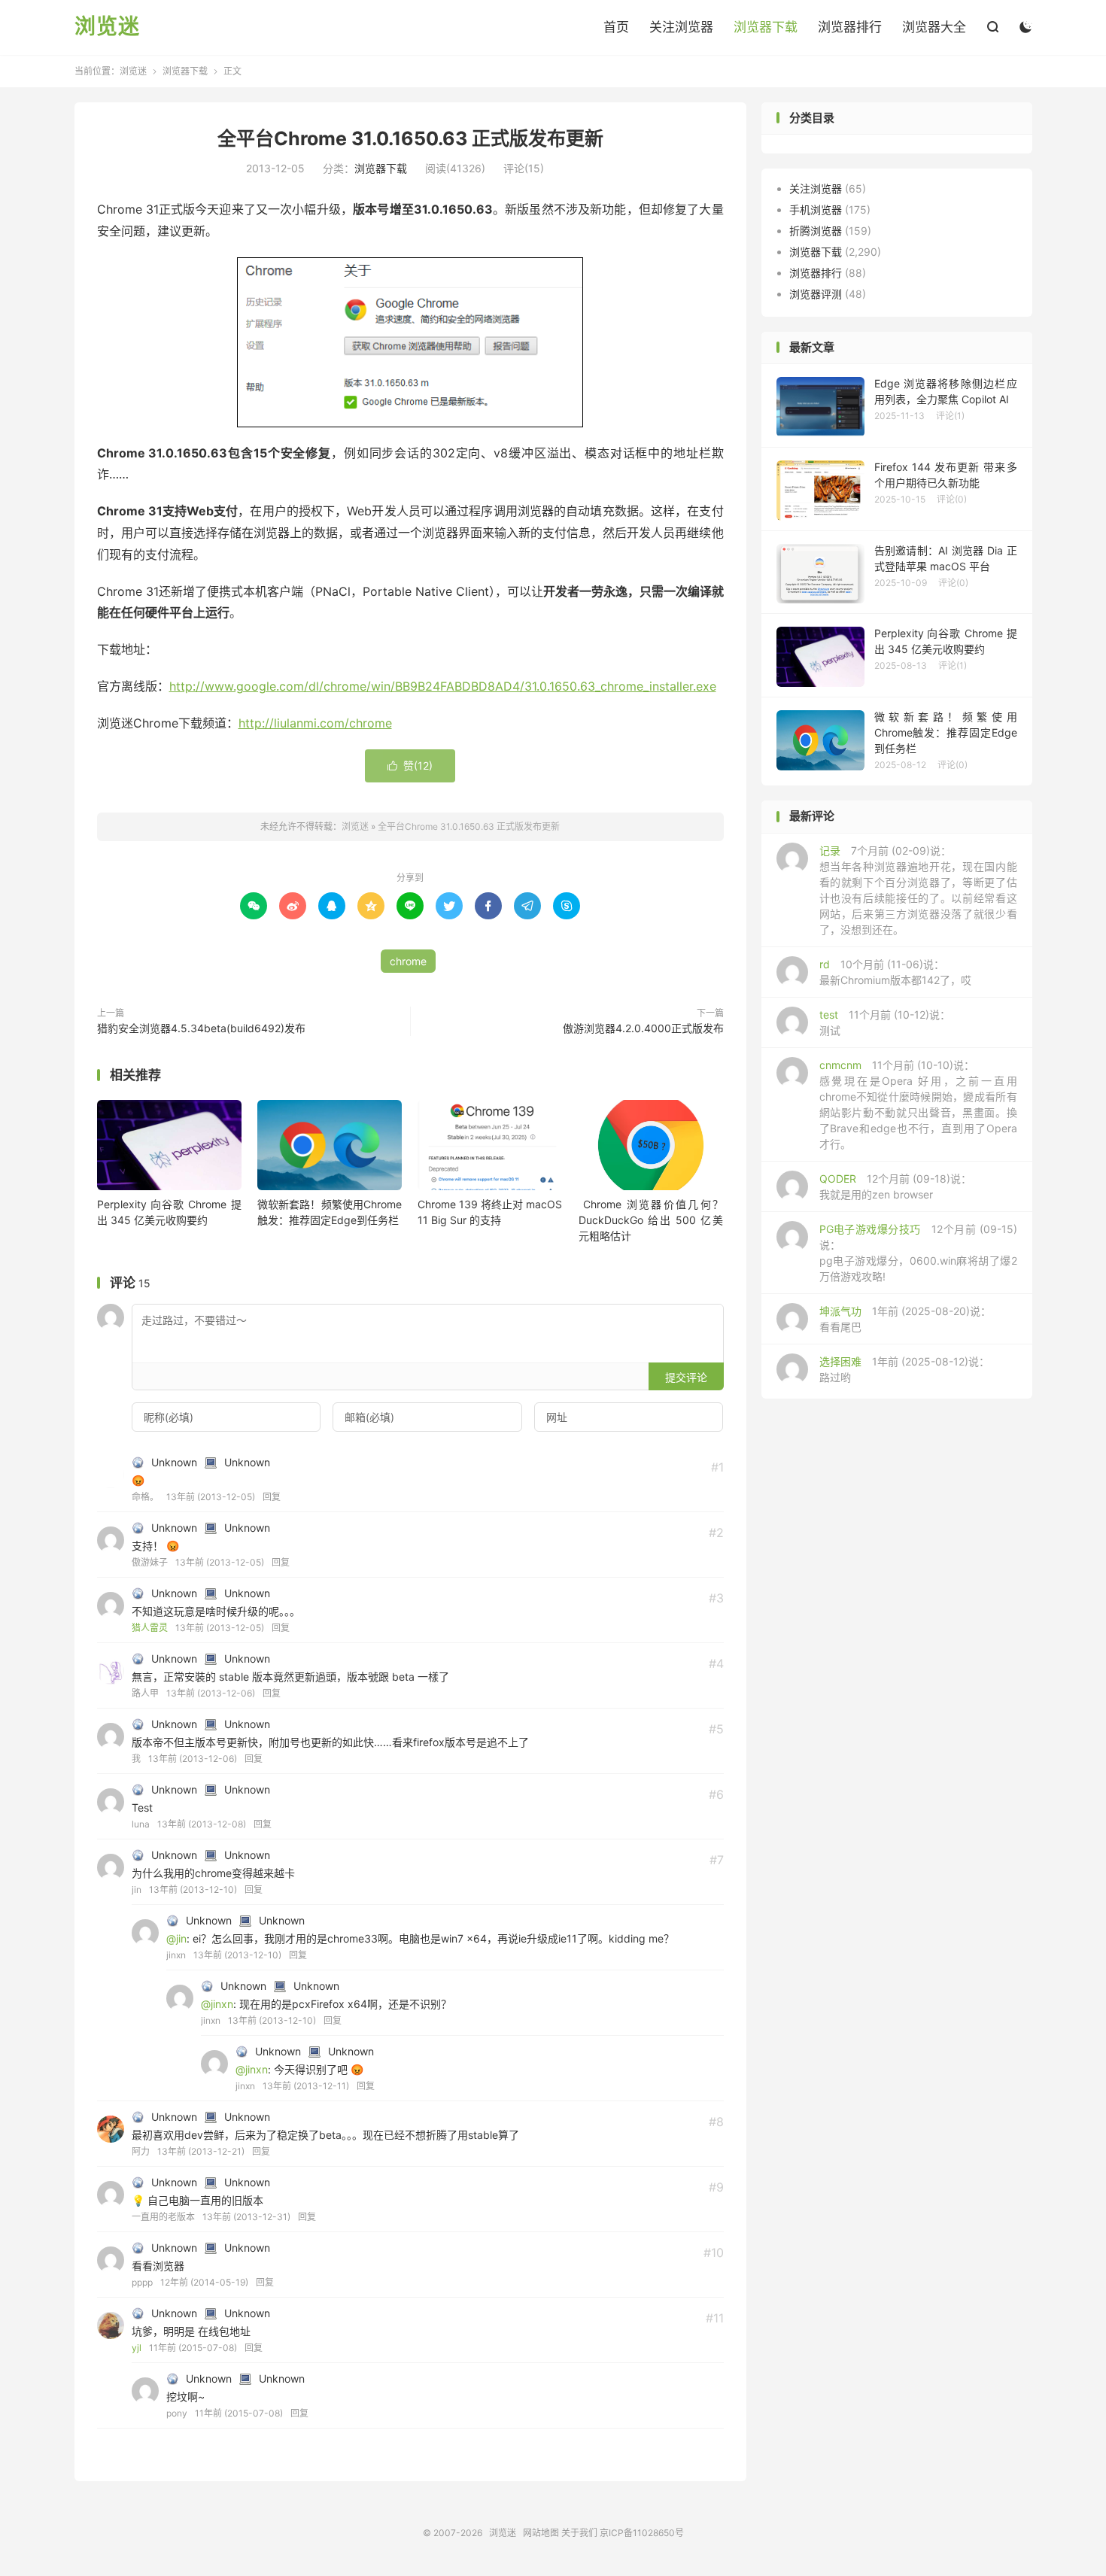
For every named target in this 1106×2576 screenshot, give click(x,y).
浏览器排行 (850, 27)
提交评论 (686, 1377)
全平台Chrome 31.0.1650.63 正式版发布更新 (410, 138)
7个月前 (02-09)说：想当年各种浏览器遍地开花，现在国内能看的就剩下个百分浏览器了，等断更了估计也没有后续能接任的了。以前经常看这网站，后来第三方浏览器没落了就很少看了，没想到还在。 (918, 890)
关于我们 (579, 2533)
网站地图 (541, 2533)
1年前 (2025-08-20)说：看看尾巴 (905, 1319)
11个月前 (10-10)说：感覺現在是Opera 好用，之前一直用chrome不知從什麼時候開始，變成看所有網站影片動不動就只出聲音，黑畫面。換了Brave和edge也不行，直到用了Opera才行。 (918, 1104)
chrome (408, 961)
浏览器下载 (766, 27)
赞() (410, 766)
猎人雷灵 (150, 1628)
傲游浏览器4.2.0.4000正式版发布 (643, 1028)
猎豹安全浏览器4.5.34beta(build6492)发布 (201, 1028)
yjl (137, 2348)
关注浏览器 (681, 27)
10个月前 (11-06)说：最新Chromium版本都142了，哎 (895, 972)
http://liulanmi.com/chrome (315, 723)
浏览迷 (107, 27)
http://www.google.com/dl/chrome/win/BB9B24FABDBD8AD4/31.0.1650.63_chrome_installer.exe (443, 686)
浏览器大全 (934, 27)
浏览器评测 (816, 294)
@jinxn (217, 2004)
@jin (176, 1938)
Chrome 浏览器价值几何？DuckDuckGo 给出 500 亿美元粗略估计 (651, 1220)
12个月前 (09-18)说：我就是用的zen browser (895, 1186)
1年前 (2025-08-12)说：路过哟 (904, 1369)
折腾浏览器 (816, 231)
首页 (616, 27)
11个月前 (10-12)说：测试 (885, 1022)
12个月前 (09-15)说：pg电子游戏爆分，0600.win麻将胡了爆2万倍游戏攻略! (918, 1253)
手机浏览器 (816, 210)
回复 (272, 1497)
